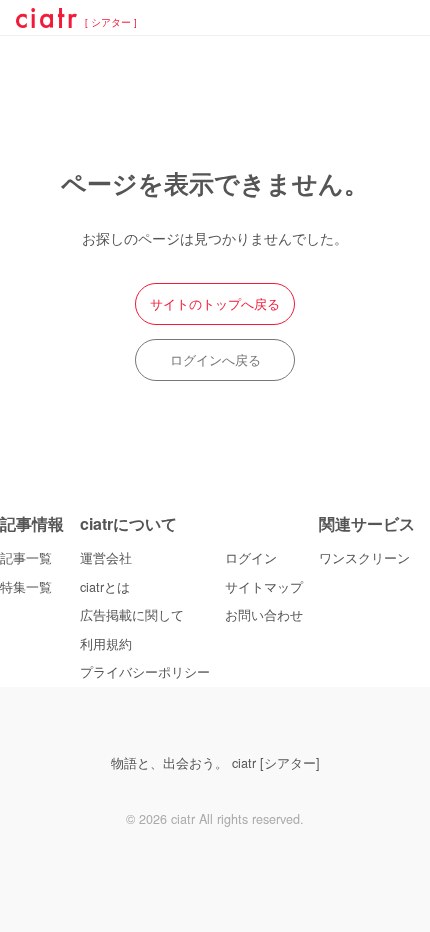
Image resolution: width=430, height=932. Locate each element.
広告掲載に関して (132, 615)
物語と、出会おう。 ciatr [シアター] (215, 763)
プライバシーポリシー (145, 672)
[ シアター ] (111, 23)
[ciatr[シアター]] (46, 21)
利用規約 (106, 644)
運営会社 (106, 558)
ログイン (251, 558)
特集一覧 (26, 587)
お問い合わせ (264, 615)
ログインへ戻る (215, 360)
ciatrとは (105, 587)
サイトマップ (264, 587)
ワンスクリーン (364, 558)
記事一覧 (26, 558)
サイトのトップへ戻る (215, 304)
